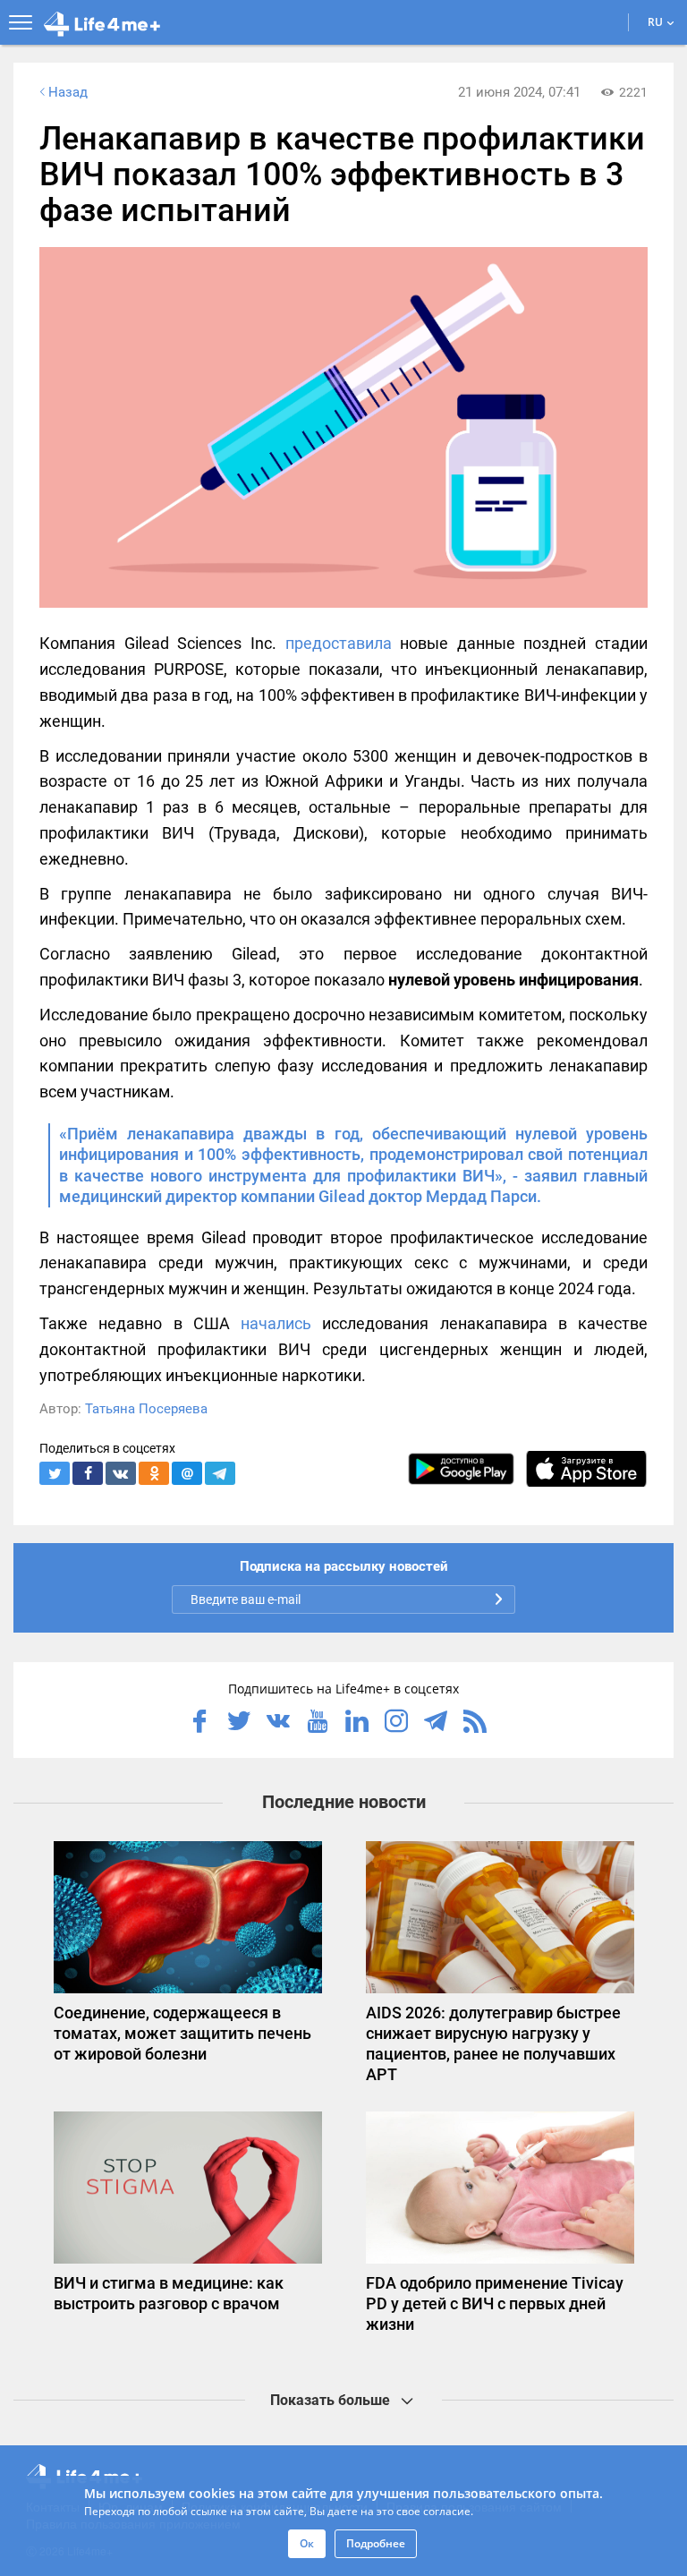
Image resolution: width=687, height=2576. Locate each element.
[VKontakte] (278, 1723)
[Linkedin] (357, 1723)
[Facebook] (199, 1723)
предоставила (339, 643)
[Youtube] (318, 1723)
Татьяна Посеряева (146, 1409)
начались (276, 1323)
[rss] (475, 1723)
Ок (307, 2543)
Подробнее (376, 2543)
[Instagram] (396, 1723)
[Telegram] (436, 1723)
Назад (68, 92)
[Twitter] (239, 1723)
